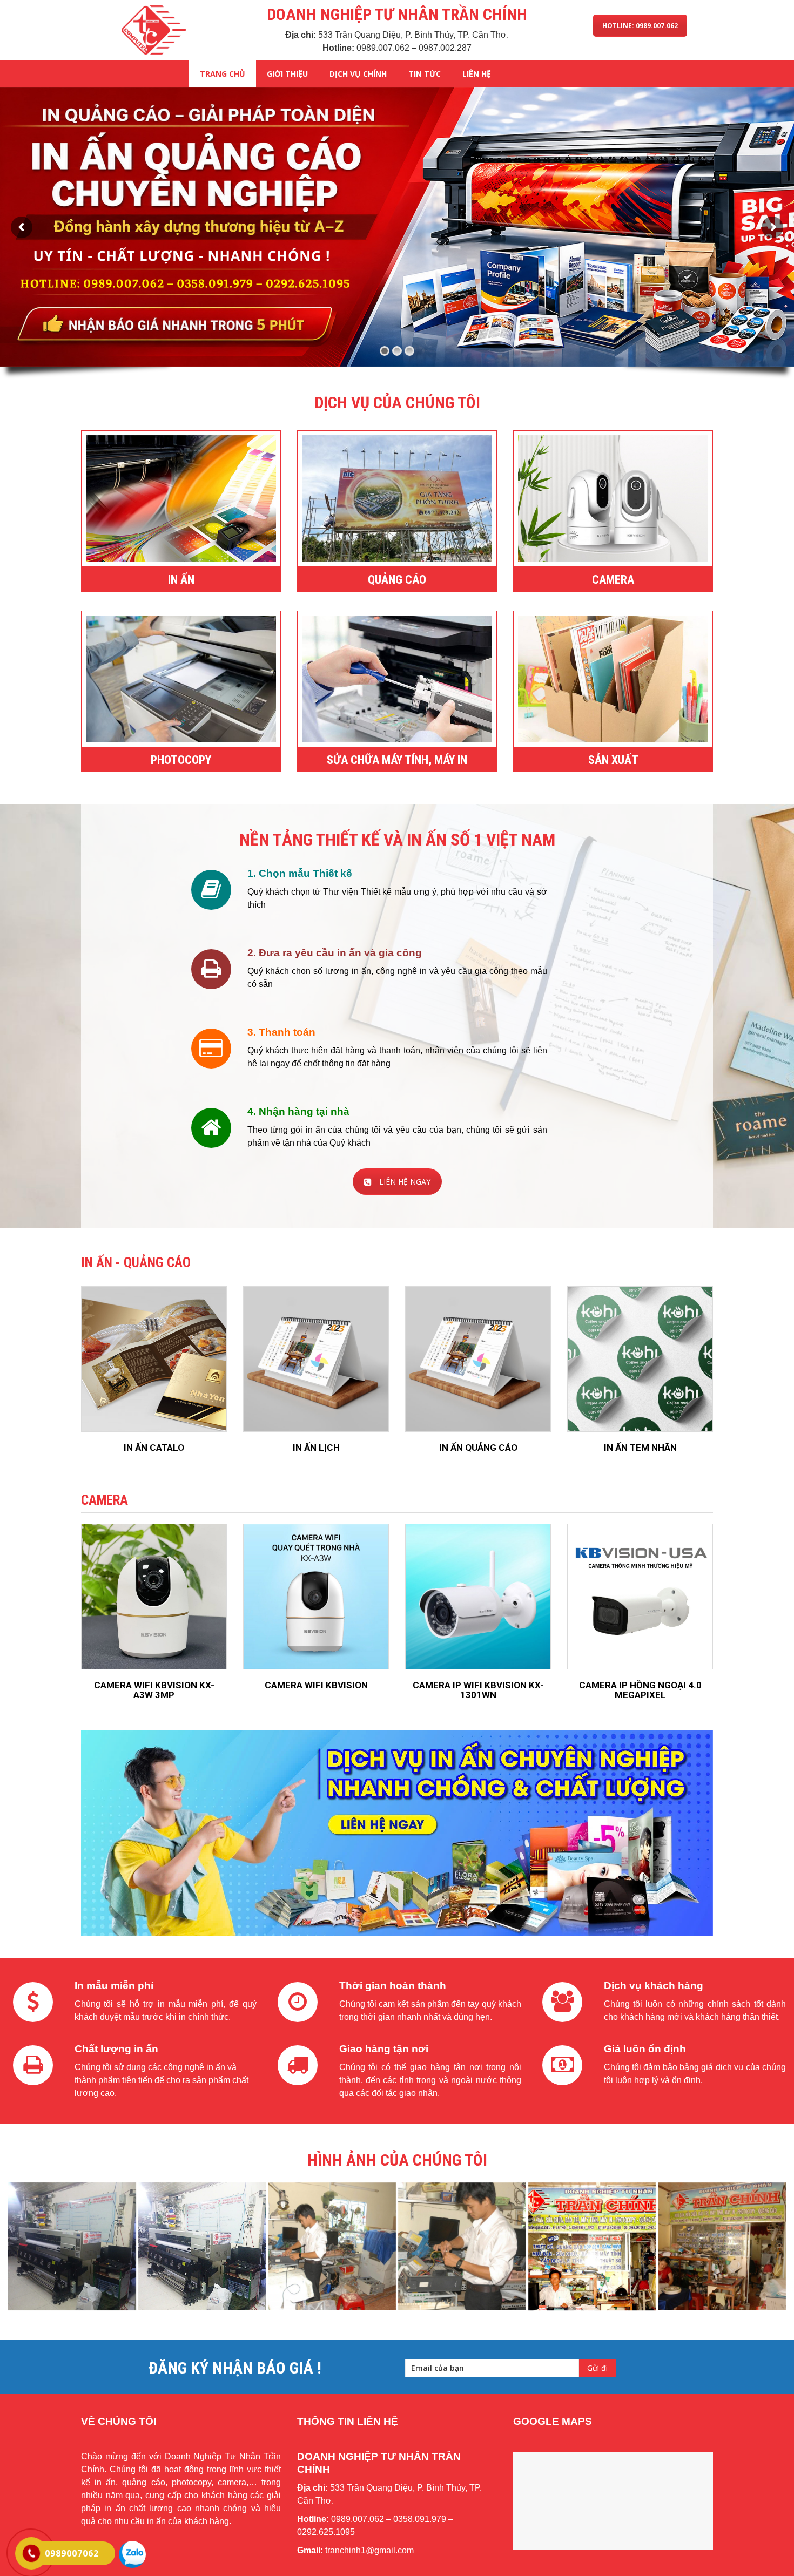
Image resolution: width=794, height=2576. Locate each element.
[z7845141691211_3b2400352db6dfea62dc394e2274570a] (592, 2246)
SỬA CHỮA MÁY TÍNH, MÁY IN (397, 760)
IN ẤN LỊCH (316, 1448)
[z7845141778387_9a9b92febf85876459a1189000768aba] (202, 2246)
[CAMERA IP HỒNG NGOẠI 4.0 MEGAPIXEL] (640, 1597)
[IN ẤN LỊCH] (316, 1359)
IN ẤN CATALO (154, 1448)
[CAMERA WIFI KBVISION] (316, 1597)
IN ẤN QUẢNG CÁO (478, 1448)
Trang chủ (223, 74)
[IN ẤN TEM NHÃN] (640, 1359)
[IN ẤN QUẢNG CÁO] (478, 1359)
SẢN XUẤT (613, 760)
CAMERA (613, 580)
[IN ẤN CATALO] (154, 1359)
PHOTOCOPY (181, 760)
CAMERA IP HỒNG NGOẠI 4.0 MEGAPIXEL (640, 1690)
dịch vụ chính (358, 74)
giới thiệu (287, 74)
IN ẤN (181, 580)
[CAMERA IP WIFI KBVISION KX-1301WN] (478, 1597)
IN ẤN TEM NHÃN (640, 1448)
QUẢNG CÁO (397, 580)
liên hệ (477, 74)
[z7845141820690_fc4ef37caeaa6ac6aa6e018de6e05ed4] (332, 2246)
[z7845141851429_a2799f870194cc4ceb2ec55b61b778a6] (462, 2246)
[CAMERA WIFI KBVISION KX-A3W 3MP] (154, 1597)
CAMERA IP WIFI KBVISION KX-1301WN (478, 1690)
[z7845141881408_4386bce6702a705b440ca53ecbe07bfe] (722, 2246)
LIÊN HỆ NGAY (405, 1182)
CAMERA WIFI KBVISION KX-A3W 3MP (154, 1690)
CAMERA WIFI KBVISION (316, 1685)
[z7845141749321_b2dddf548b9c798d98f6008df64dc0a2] (72, 2246)
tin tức (425, 74)
